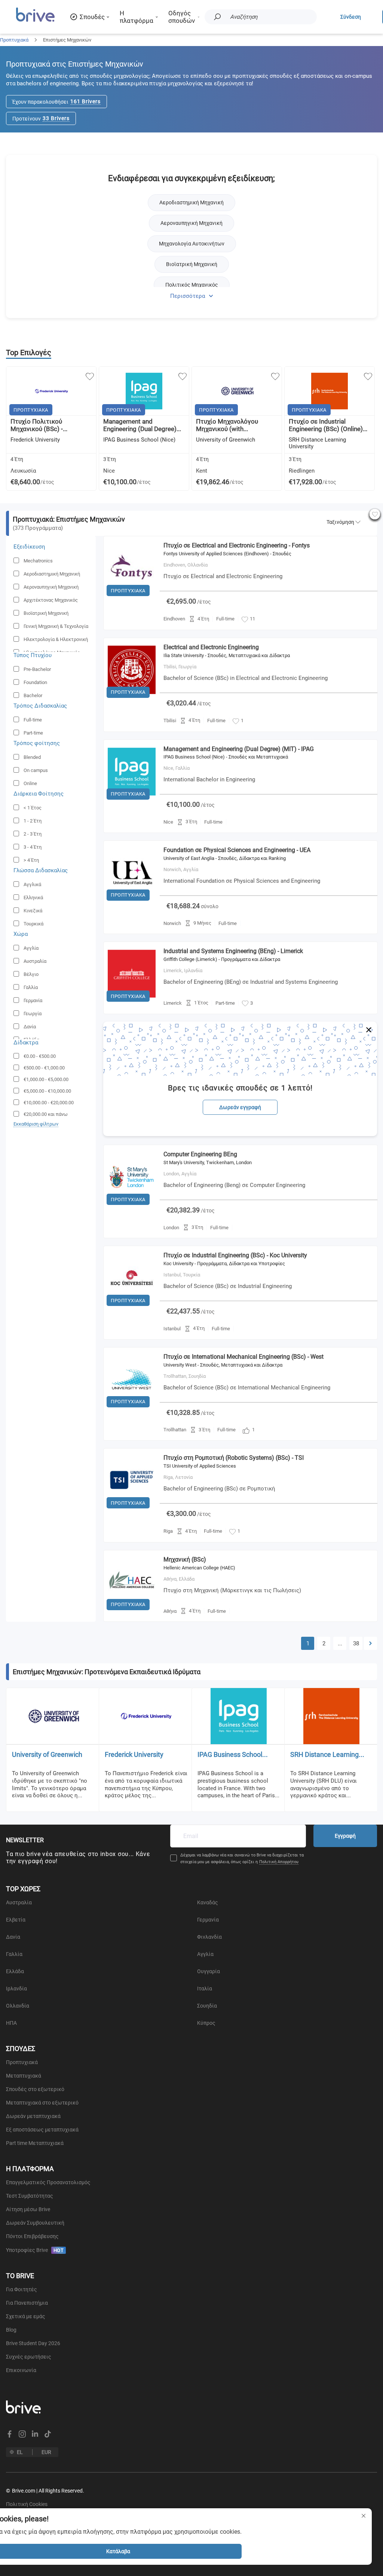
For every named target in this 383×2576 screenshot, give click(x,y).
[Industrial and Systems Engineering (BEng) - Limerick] (132, 1004)
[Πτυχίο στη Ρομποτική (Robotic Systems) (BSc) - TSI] (132, 1510)
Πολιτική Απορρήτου (279, 1862)
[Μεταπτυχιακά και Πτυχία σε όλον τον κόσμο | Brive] (35, 21)
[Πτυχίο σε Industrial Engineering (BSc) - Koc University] (132, 1308)
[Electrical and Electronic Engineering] (132, 700)
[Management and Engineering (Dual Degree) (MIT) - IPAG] (132, 802)
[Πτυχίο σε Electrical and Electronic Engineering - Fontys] (132, 598)
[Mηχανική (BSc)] (132, 1612)
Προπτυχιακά (14, 40)
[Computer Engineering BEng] (132, 1207)
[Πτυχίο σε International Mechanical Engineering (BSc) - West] (132, 1409)
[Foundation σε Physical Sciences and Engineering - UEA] (132, 903)
